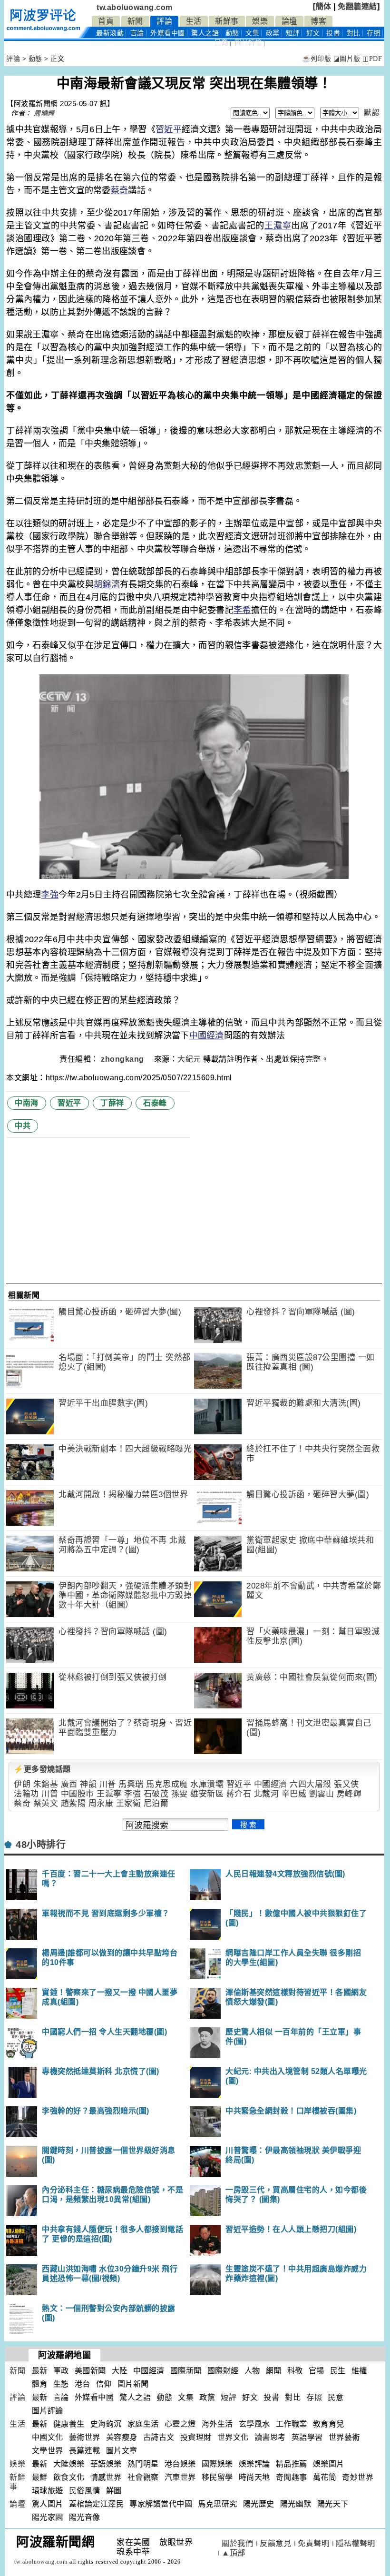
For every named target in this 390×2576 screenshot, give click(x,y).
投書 (333, 33)
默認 (372, 113)
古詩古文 (159, 2437)
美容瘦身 (122, 2437)
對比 (354, 33)
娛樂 (260, 21)
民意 (221, 43)
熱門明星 (143, 2464)
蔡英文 (46, 1803)
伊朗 (22, 1784)
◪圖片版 (347, 59)
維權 (359, 2371)
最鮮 (40, 2477)
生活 (194, 21)
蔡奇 (120, 190)
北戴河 (267, 1794)
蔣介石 (239, 1794)
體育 (40, 2384)
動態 (232, 33)
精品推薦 (292, 2464)
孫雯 (180, 1794)
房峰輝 (349, 1794)
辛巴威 (294, 1794)
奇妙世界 (358, 2477)
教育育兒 (329, 2424)
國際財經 (223, 2371)
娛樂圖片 (329, 2464)
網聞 (274, 2371)
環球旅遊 (48, 2491)
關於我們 (237, 2543)
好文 (313, 33)
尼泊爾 (156, 1803)
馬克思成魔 (167, 1784)
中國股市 (78, 1794)
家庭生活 (143, 2424)
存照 (374, 33)
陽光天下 (333, 2504)
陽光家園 (48, 2517)
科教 (295, 2371)
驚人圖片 (48, 2504)
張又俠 (346, 1784)
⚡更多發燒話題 (42, 1769)
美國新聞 (90, 2371)
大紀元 (189, 1059)
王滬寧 (278, 226)
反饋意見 (275, 2543)
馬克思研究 (218, 2504)
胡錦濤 (107, 584)
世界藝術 (344, 2437)
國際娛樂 (217, 2464)
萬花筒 (325, 2477)
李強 (50, 895)
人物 (252, 2371)
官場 (317, 2371)
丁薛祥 (112, 1103)
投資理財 (196, 2437)
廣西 (69, 1784)
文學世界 (48, 2451)
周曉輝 (44, 113)
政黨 (273, 33)
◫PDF (372, 59)
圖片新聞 (133, 2384)
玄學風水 (254, 2424)
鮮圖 (114, 2491)
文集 (252, 33)
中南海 (27, 1103)
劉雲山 (322, 1794)
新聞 (135, 21)
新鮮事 (227, 21)
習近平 (169, 129)
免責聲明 (313, 2543)
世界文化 (233, 2437)
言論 (137, 33)
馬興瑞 (131, 1784)
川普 (108, 1784)
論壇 (289, 21)
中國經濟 (207, 1036)
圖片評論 (48, 2411)
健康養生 (69, 2424)
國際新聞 (186, 2371)
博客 (318, 21)
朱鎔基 (46, 1784)
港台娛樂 (180, 2464)
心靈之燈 (180, 2424)
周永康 (101, 1803)
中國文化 (48, 2437)
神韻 (88, 1784)
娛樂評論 (254, 2464)
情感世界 (106, 2477)
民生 (338, 2371)
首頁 (106, 21)
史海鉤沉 (106, 2424)
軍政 (61, 2371)
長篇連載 (85, 2451)
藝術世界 (85, 2437)
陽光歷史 (259, 2504)
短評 (293, 33)
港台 (83, 2384)
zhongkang (123, 1059)
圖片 (248, 43)
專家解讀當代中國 (161, 2504)
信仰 (104, 2384)
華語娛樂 (106, 2464)
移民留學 (217, 2477)
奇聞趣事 (292, 2477)
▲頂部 (234, 2553)
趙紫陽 (73, 1803)
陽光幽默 (296, 2504)
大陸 (120, 2371)
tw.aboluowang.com (135, 7)
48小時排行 (41, 1845)
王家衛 (129, 1803)
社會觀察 (143, 2477)
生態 (61, 2384)
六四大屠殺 (311, 1784)
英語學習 (307, 2437)
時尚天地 (254, 2477)
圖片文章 (122, 2451)
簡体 (324, 6)
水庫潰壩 (207, 1784)
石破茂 (156, 1794)
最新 (110, 33)
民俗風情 (85, 2491)
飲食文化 (69, 2477)
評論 (164, 21)
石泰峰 (155, 1103)
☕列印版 (317, 59)
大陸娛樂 (69, 2464)
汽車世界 (180, 2477)
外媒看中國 (168, 33)
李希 (242, 610)
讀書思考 (270, 2437)
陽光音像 (85, 2517)
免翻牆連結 (357, 6)
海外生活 (217, 2424)
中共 (23, 1126)
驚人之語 (205, 33)
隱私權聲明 (356, 2543)
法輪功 (26, 1794)
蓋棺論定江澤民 (97, 2504)
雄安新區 (207, 1794)
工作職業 (292, 2424)
